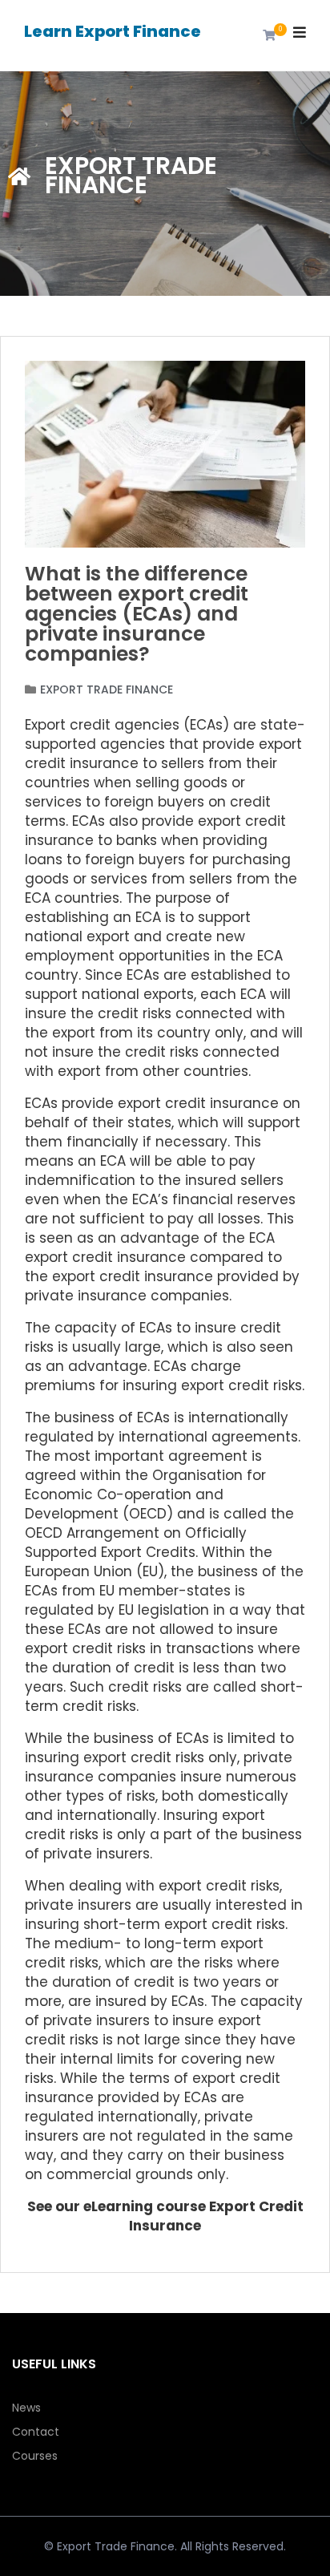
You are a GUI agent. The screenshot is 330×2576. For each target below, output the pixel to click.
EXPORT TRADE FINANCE (107, 689)
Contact (36, 2432)
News (26, 2408)
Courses (35, 2456)
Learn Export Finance (113, 31)
